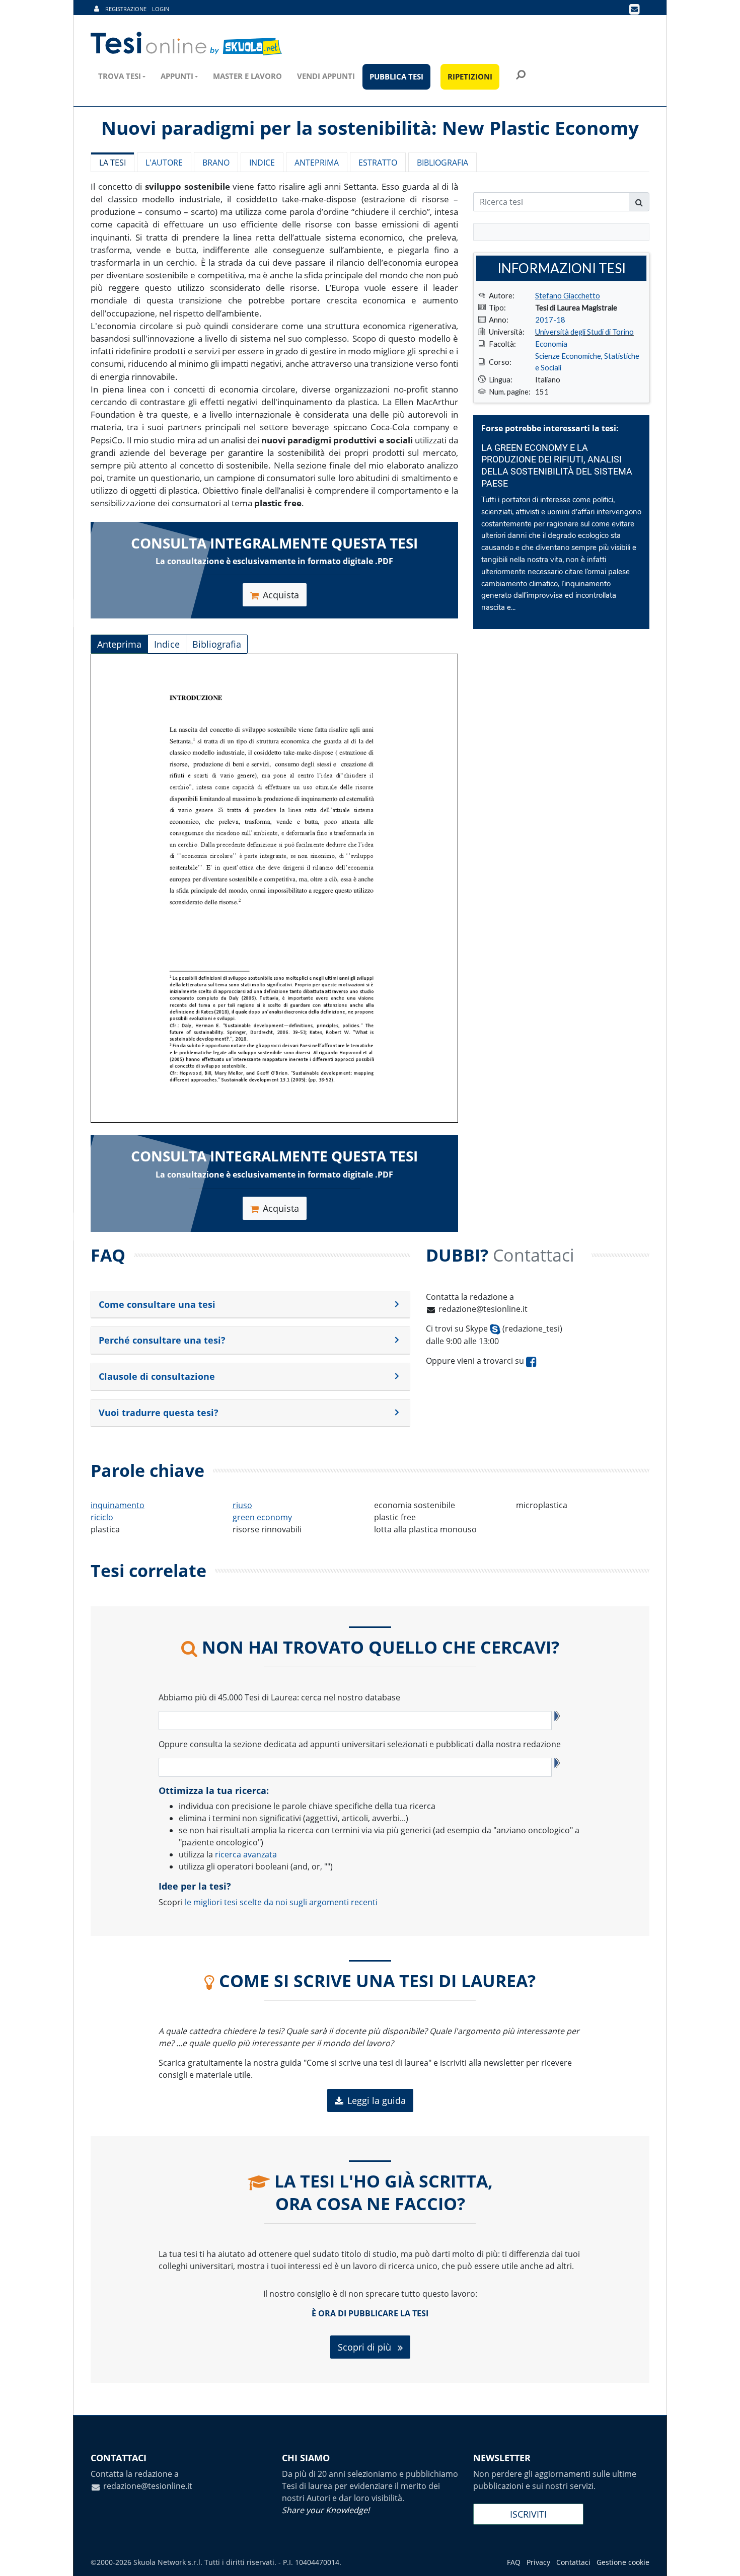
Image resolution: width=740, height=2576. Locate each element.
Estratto (378, 163)
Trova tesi (120, 76)
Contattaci (573, 2562)
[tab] (250, 1305)
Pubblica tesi (396, 76)
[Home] (187, 44)
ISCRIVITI (528, 2514)
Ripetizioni (470, 76)
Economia (551, 344)
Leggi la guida (377, 2100)
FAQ (514, 2562)
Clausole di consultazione (157, 1376)
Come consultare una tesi (157, 1304)
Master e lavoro (247, 76)
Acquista (281, 595)
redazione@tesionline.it (483, 1309)
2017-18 (550, 320)
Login (161, 9)
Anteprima (317, 163)
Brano (216, 163)
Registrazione (126, 9)
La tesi (113, 163)
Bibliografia (442, 163)
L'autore (164, 163)
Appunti (177, 76)
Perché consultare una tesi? (162, 1340)
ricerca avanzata (246, 1854)
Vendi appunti (326, 76)
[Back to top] (722, 2558)
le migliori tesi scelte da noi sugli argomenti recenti (281, 1902)
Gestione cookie (623, 2562)
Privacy (538, 2562)
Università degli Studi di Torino (584, 332)
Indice (262, 163)
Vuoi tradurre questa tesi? (159, 1413)
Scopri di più (366, 2347)
